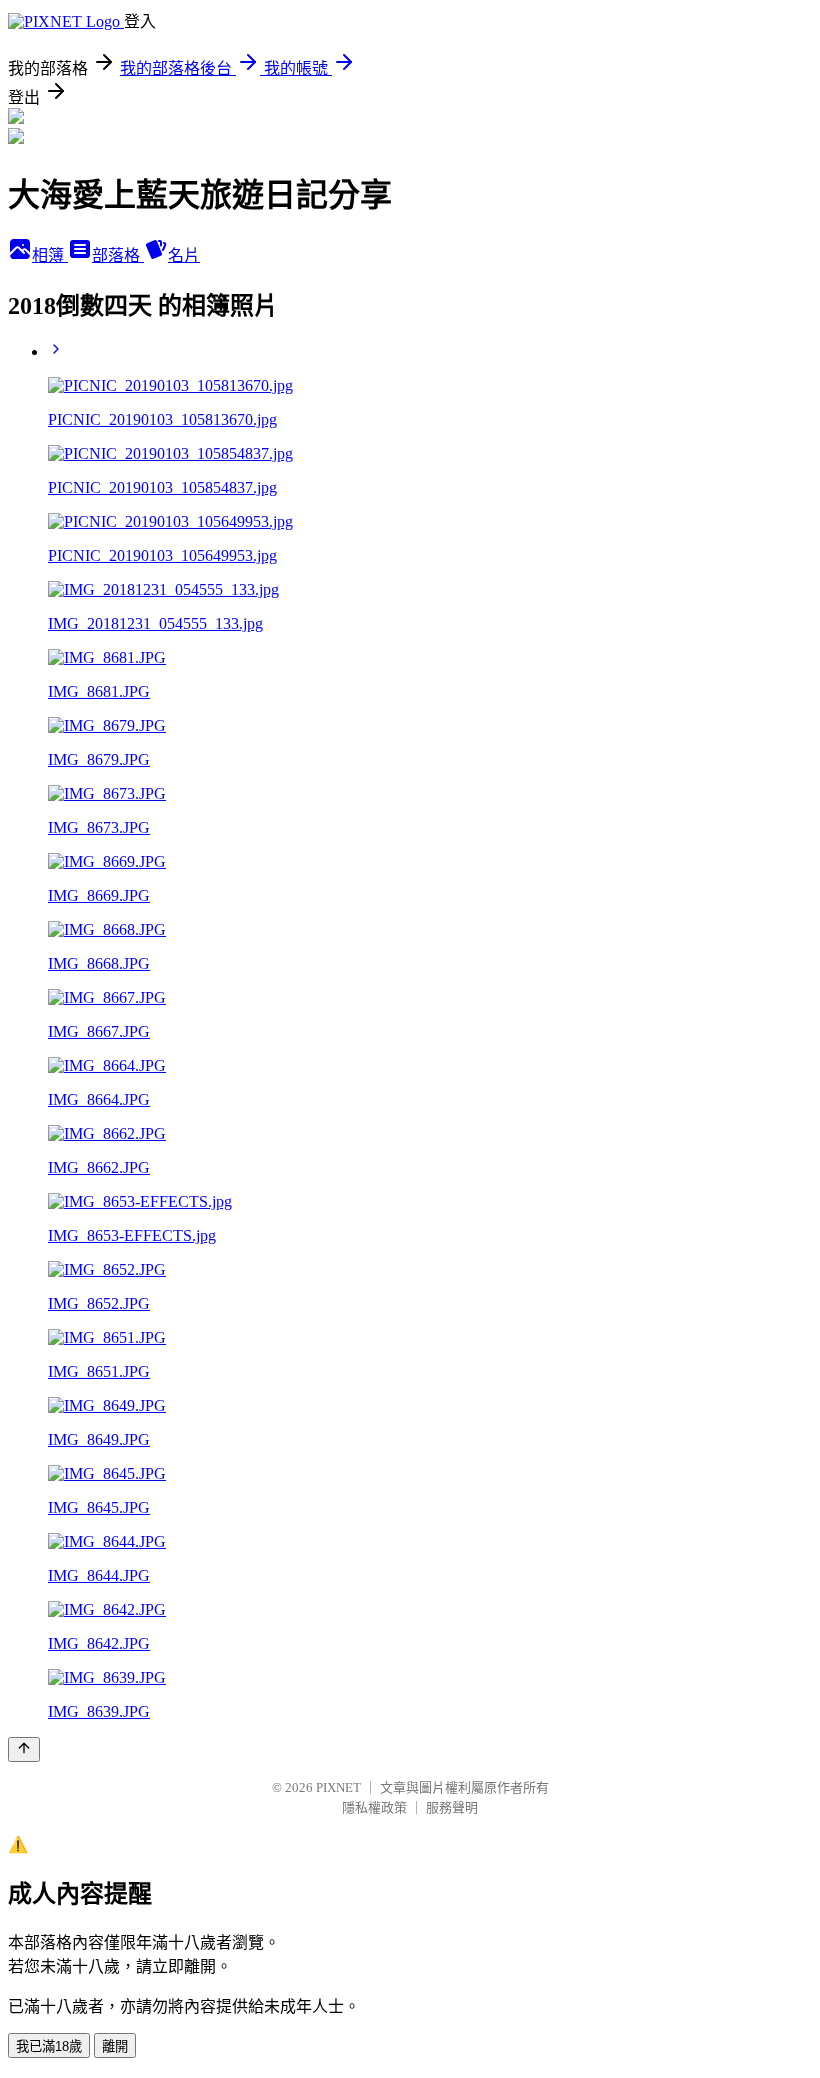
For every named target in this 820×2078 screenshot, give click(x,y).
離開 (115, 2046)
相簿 (50, 255)
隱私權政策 (374, 1807)
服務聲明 (452, 1807)
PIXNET (338, 1787)
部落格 (118, 255)
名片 (184, 255)
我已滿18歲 (49, 2046)
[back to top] (24, 1749)
